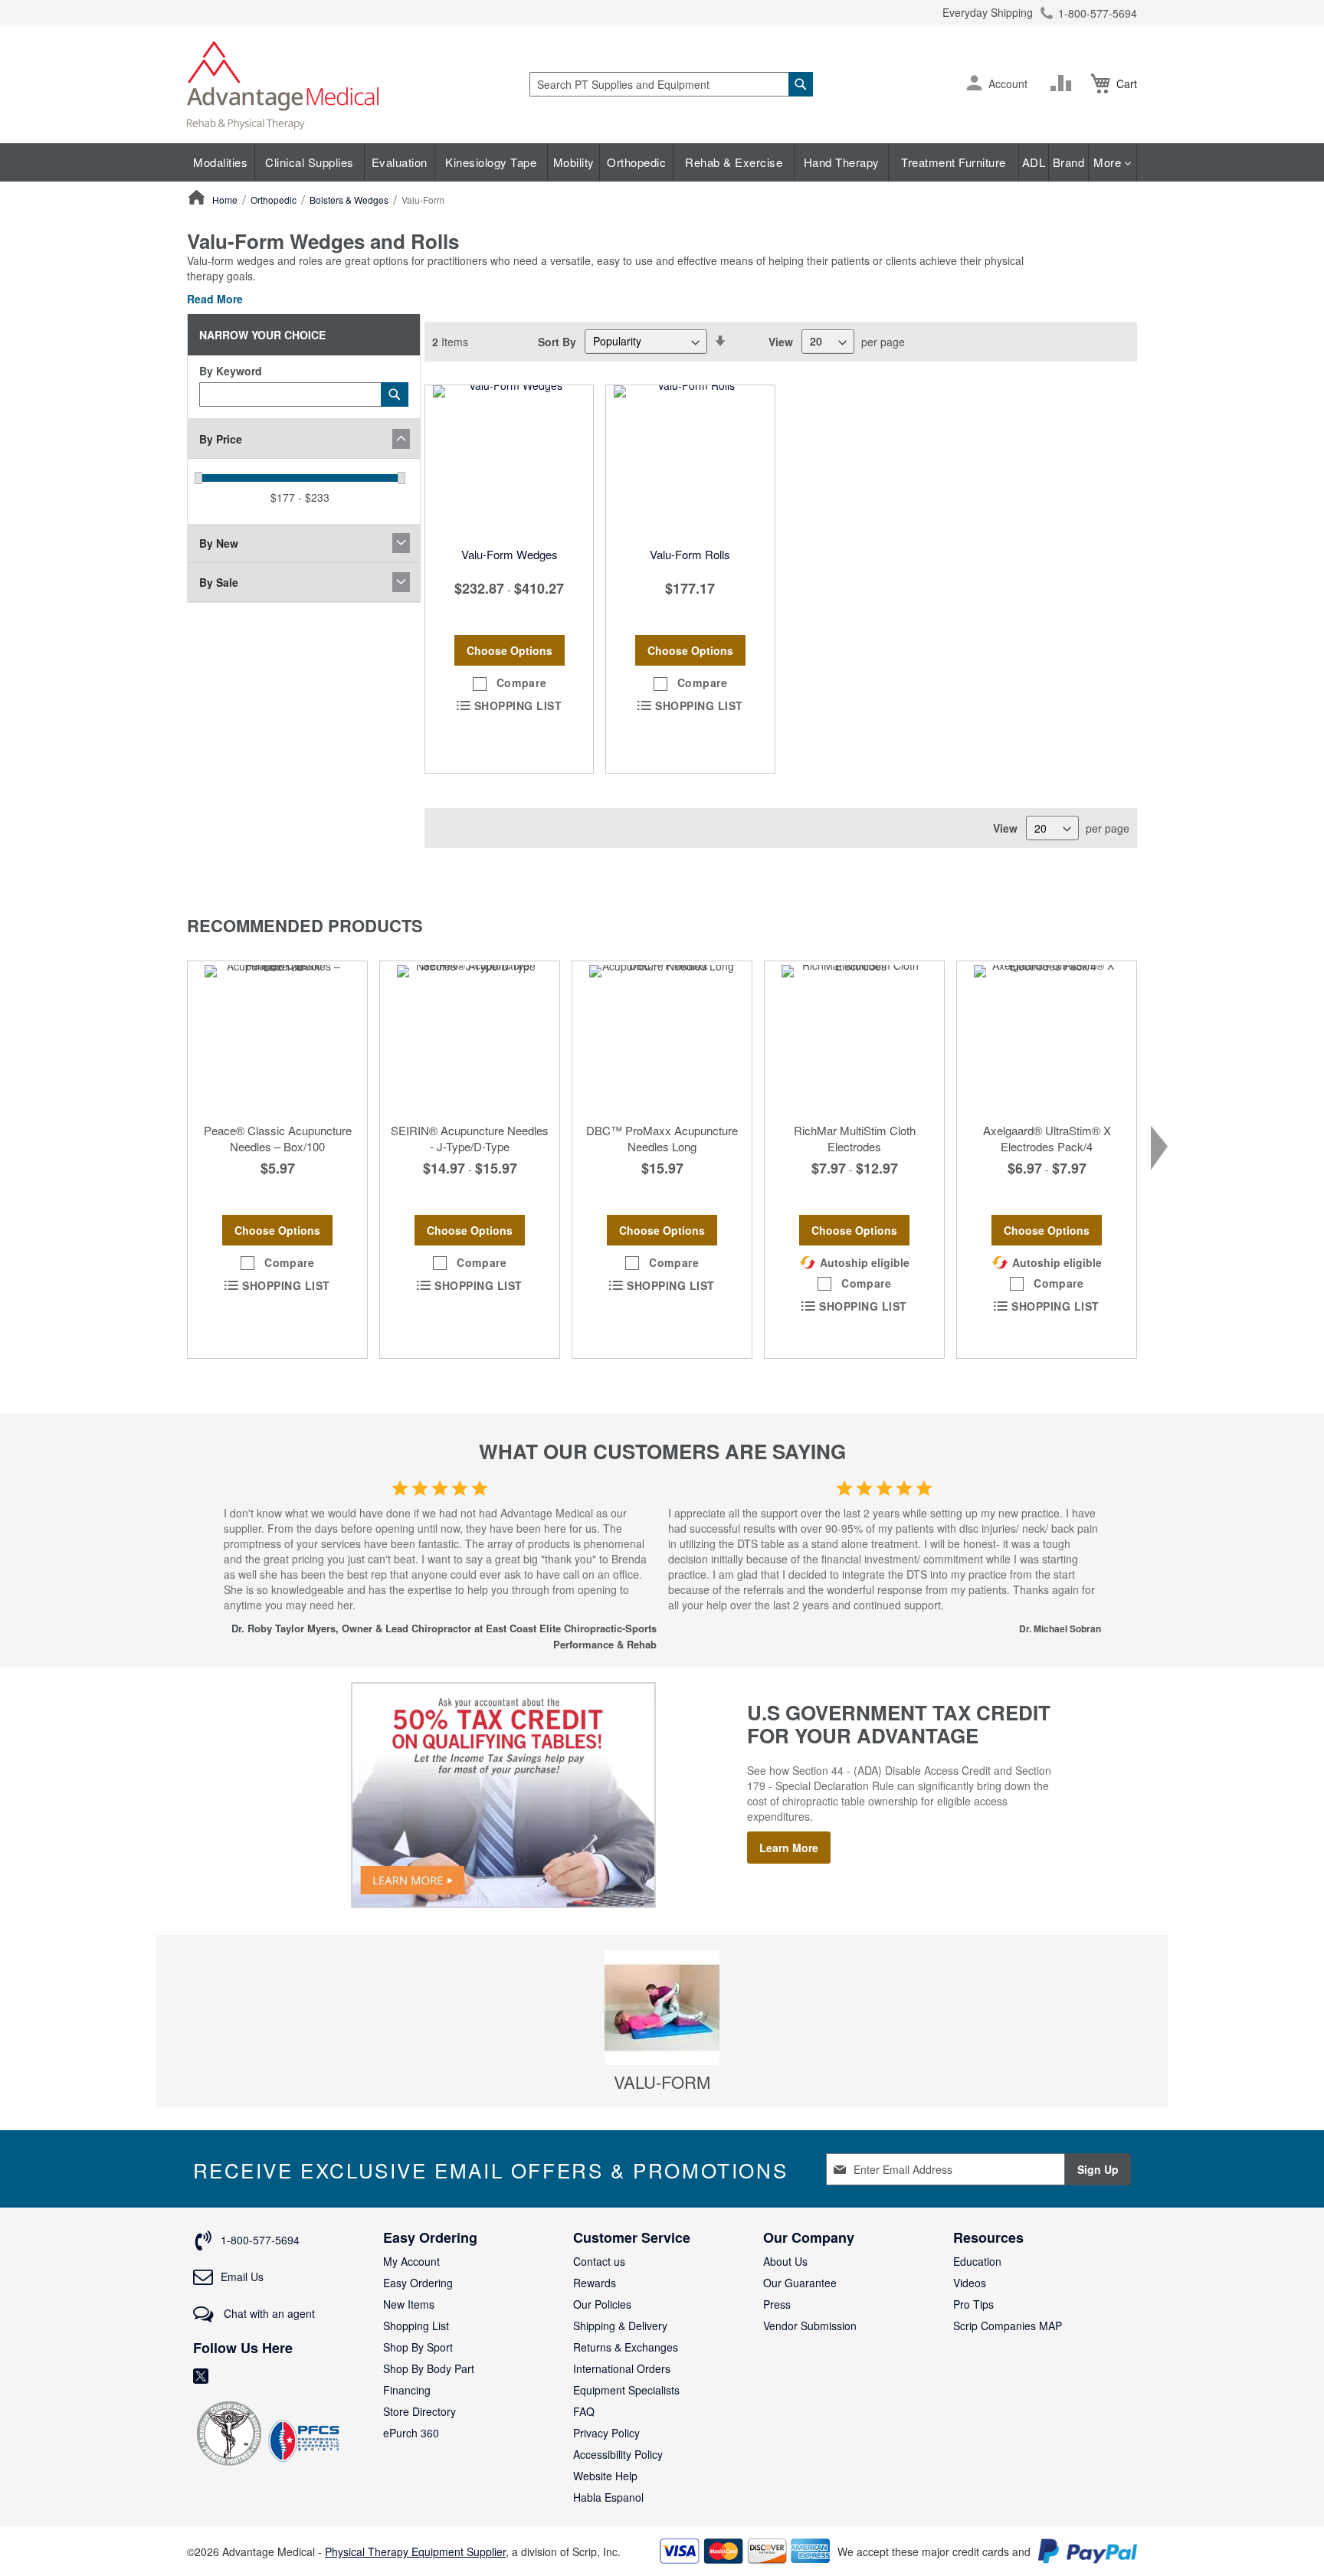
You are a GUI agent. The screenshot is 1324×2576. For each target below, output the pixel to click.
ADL (1034, 162)
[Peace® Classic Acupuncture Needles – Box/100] (277, 1038)
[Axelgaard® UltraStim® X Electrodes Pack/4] (1047, 1038)
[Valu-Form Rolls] (690, 462)
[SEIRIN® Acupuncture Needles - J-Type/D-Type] (470, 1038)
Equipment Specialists (626, 2390)
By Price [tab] (221, 439)
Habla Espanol (608, 2497)
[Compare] (1064, 83)
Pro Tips (973, 2304)
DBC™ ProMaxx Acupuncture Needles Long (662, 1138)
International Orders (622, 2368)
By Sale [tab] (219, 582)
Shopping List (416, 2326)
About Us (785, 2261)
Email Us (242, 2277)
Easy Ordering (418, 2283)
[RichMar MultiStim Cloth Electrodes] (854, 1038)
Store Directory (419, 2411)
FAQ (584, 2411)
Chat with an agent (268, 2313)
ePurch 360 (411, 2433)
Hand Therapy (842, 162)
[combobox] (671, 84)
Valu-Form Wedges (510, 554)
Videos (970, 2283)
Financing (407, 2390)
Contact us (599, 2261)
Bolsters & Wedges (350, 200)
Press (777, 2304)
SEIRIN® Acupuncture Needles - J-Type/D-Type (470, 1138)
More (1109, 162)
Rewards (595, 2283)
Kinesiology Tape (491, 162)
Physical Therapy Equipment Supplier (415, 2551)
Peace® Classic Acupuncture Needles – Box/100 (278, 1138)
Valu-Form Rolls (690, 554)
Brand (1069, 162)
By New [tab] (219, 543)
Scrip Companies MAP (1008, 2326)
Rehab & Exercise (734, 162)
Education (977, 2261)
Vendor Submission (810, 2326)
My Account (411, 2261)
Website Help (605, 2476)
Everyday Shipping (988, 12)
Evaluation (400, 162)
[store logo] (283, 84)
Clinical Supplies (310, 162)
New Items (409, 2304)
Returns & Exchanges (626, 2347)
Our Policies (602, 2304)
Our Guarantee (800, 2283)
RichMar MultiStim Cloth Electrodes (855, 1138)
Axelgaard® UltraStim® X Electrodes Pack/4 (1047, 1138)
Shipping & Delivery (620, 2326)
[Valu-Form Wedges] (509, 462)
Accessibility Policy (618, 2454)
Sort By (557, 341)
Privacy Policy (606, 2433)
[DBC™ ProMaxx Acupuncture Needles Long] (662, 1038)
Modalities (220, 162)
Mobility (574, 162)
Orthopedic (636, 162)
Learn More (789, 1848)
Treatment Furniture (954, 162)
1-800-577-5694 (1098, 13)
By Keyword (231, 371)
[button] (974, 84)
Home (226, 200)
